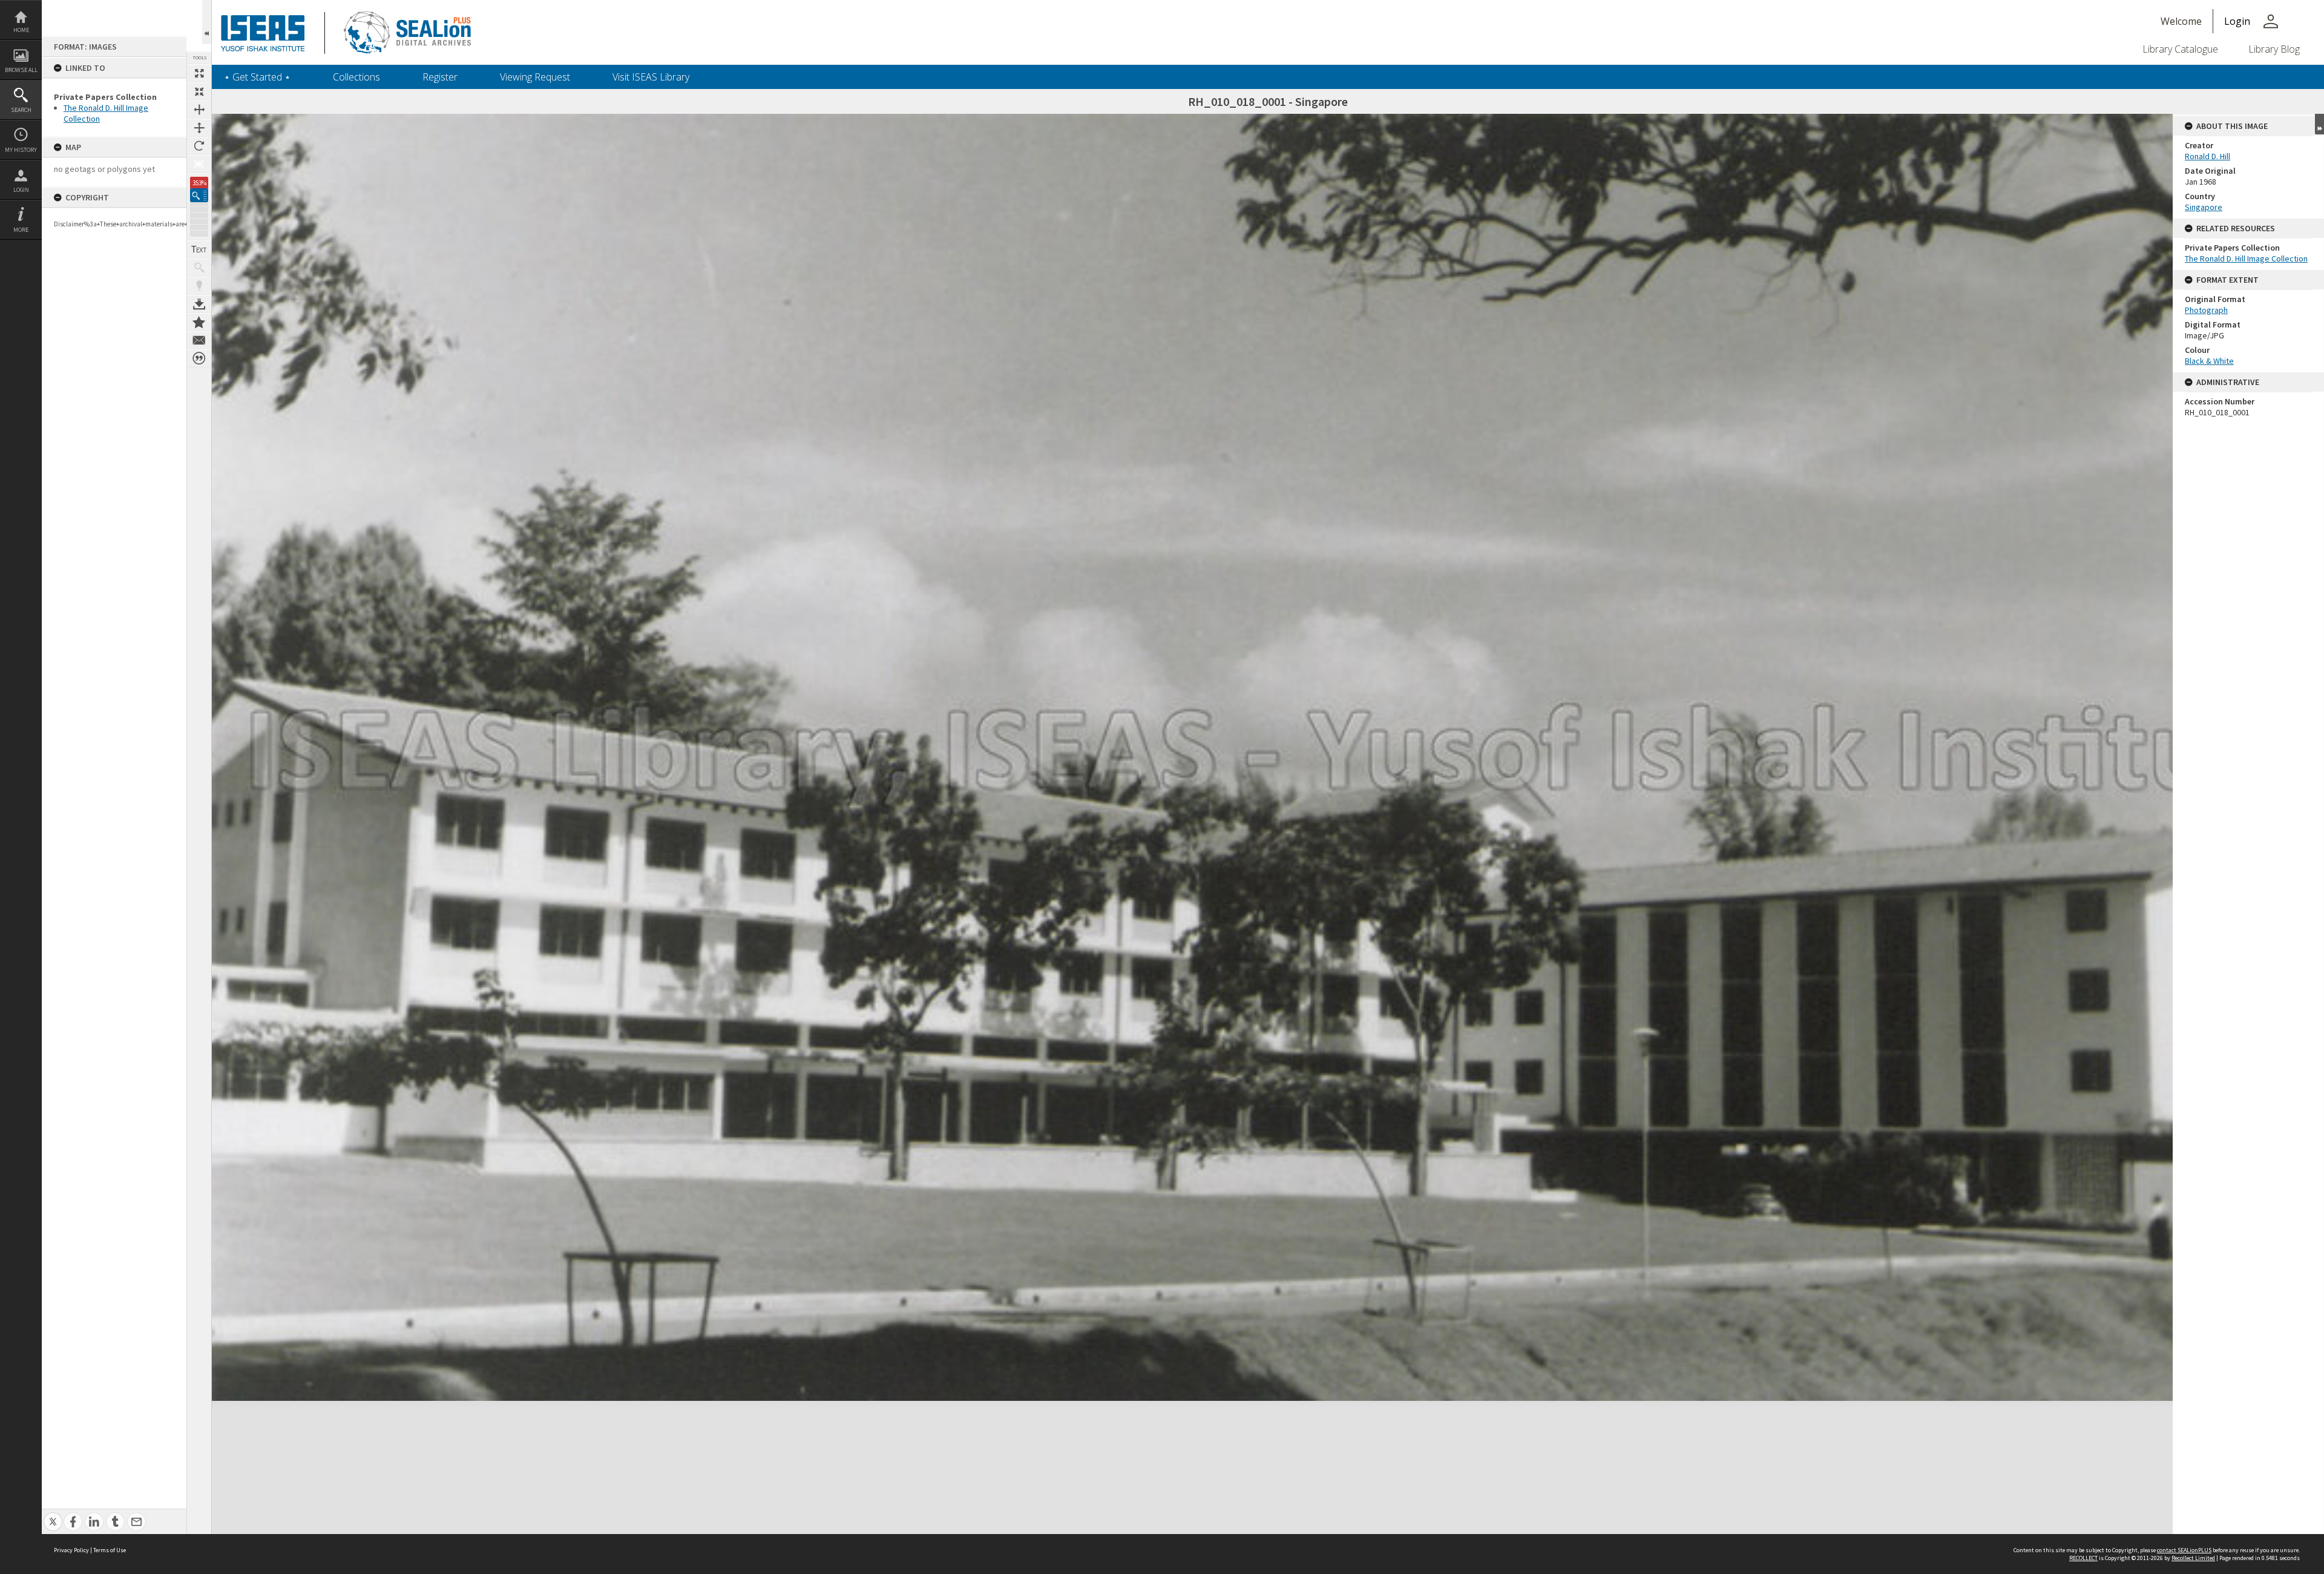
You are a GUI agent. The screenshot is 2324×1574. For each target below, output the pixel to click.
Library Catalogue (2180, 49)
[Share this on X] (53, 1515)
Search (21, 110)
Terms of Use (110, 1550)
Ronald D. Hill (2207, 156)
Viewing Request (535, 77)
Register (440, 77)
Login (21, 190)
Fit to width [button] (199, 110)
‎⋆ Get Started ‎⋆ (257, 77)
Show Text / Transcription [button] (199, 249)
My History (21, 150)
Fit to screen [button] (199, 91)
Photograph (2206, 310)
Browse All (21, 70)
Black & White (2209, 361)
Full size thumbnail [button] (199, 73)
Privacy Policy (71, 1550)
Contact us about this (199, 340)
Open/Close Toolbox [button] (207, 22)
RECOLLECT (2083, 1558)
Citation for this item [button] (199, 358)
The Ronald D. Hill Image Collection (2246, 258)
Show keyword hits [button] (199, 268)
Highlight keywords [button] (199, 286)
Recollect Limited (2193, 1558)
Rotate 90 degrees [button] (199, 146)
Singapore (2204, 207)
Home (21, 30)
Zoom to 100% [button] (199, 164)
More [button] (21, 230)
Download (199, 304)
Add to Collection (199, 322)
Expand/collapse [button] (2319, 124)
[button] (199, 195)
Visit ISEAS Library (651, 77)
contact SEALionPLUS (2184, 1550)
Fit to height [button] (199, 128)
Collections (356, 77)
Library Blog (2274, 49)
